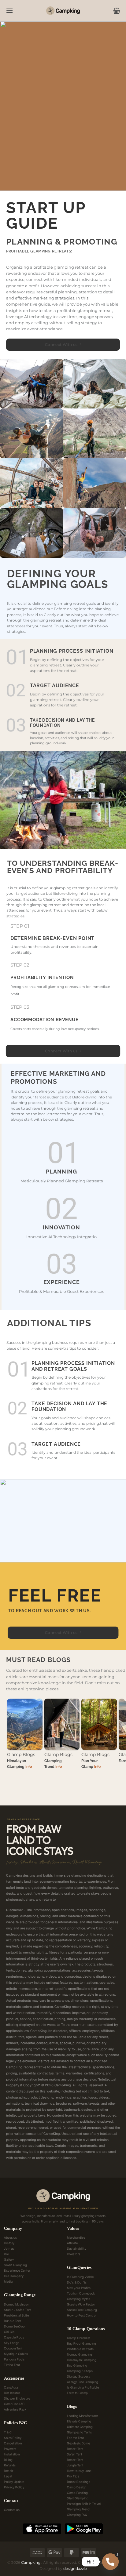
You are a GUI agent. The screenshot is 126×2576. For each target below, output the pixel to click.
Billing (8, 2460)
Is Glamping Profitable (83, 2387)
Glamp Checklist (79, 2338)
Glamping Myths (79, 2299)
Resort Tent (75, 2449)
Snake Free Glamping (82, 2310)
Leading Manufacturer (82, 2416)
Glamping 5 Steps (80, 2371)
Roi (6, 2254)
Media (8, 2281)
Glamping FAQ (77, 2515)
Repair (9, 2471)
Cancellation (13, 2443)
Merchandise (76, 2237)
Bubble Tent (13, 2321)
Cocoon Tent (13, 2348)
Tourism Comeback (81, 2293)
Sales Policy (13, 2438)
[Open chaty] (110, 2562)
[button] (7, 11)
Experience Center (17, 2270)
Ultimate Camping (80, 2427)
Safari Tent (75, 2454)
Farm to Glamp (78, 2393)
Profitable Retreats (80, 2349)
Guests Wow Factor (81, 2304)
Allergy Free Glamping (83, 2382)
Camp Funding (77, 2493)
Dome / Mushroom (17, 2304)
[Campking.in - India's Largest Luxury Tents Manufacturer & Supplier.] (63, 11)
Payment (10, 2449)
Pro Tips (73, 2476)
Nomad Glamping (80, 2354)
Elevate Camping (79, 2421)
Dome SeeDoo (15, 2326)
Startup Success (79, 2376)
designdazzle (75, 2569)
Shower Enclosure (17, 2398)
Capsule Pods (14, 2337)
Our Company (14, 2276)
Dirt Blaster (12, 2393)
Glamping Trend (78, 2509)
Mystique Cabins (16, 2354)
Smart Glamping (15, 2265)
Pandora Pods (14, 2359)
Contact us (12, 2510)
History (9, 2243)
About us (10, 2237)
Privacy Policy (14, 2487)
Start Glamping (78, 2498)
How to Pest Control (82, 2315)
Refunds (10, 2465)
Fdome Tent (75, 2438)
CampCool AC (14, 2404)
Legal (8, 2476)
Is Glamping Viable (80, 2277)
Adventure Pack (15, 2409)
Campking (31, 2562)
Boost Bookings (79, 2482)
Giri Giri (9, 2332)
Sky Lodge (12, 2343)
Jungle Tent (75, 2465)
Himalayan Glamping (82, 2360)
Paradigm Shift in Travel (84, 2504)
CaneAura (11, 2387)
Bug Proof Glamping (82, 2343)
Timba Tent (12, 2365)
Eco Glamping (77, 2365)
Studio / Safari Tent (18, 2310)
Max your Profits (79, 2288)
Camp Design (77, 2487)
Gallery (9, 2259)
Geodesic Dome (79, 2443)
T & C (8, 2432)
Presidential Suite (16, 2315)
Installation (12, 2454)
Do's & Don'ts (77, 2282)
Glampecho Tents (80, 2432)
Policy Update (14, 2482)
